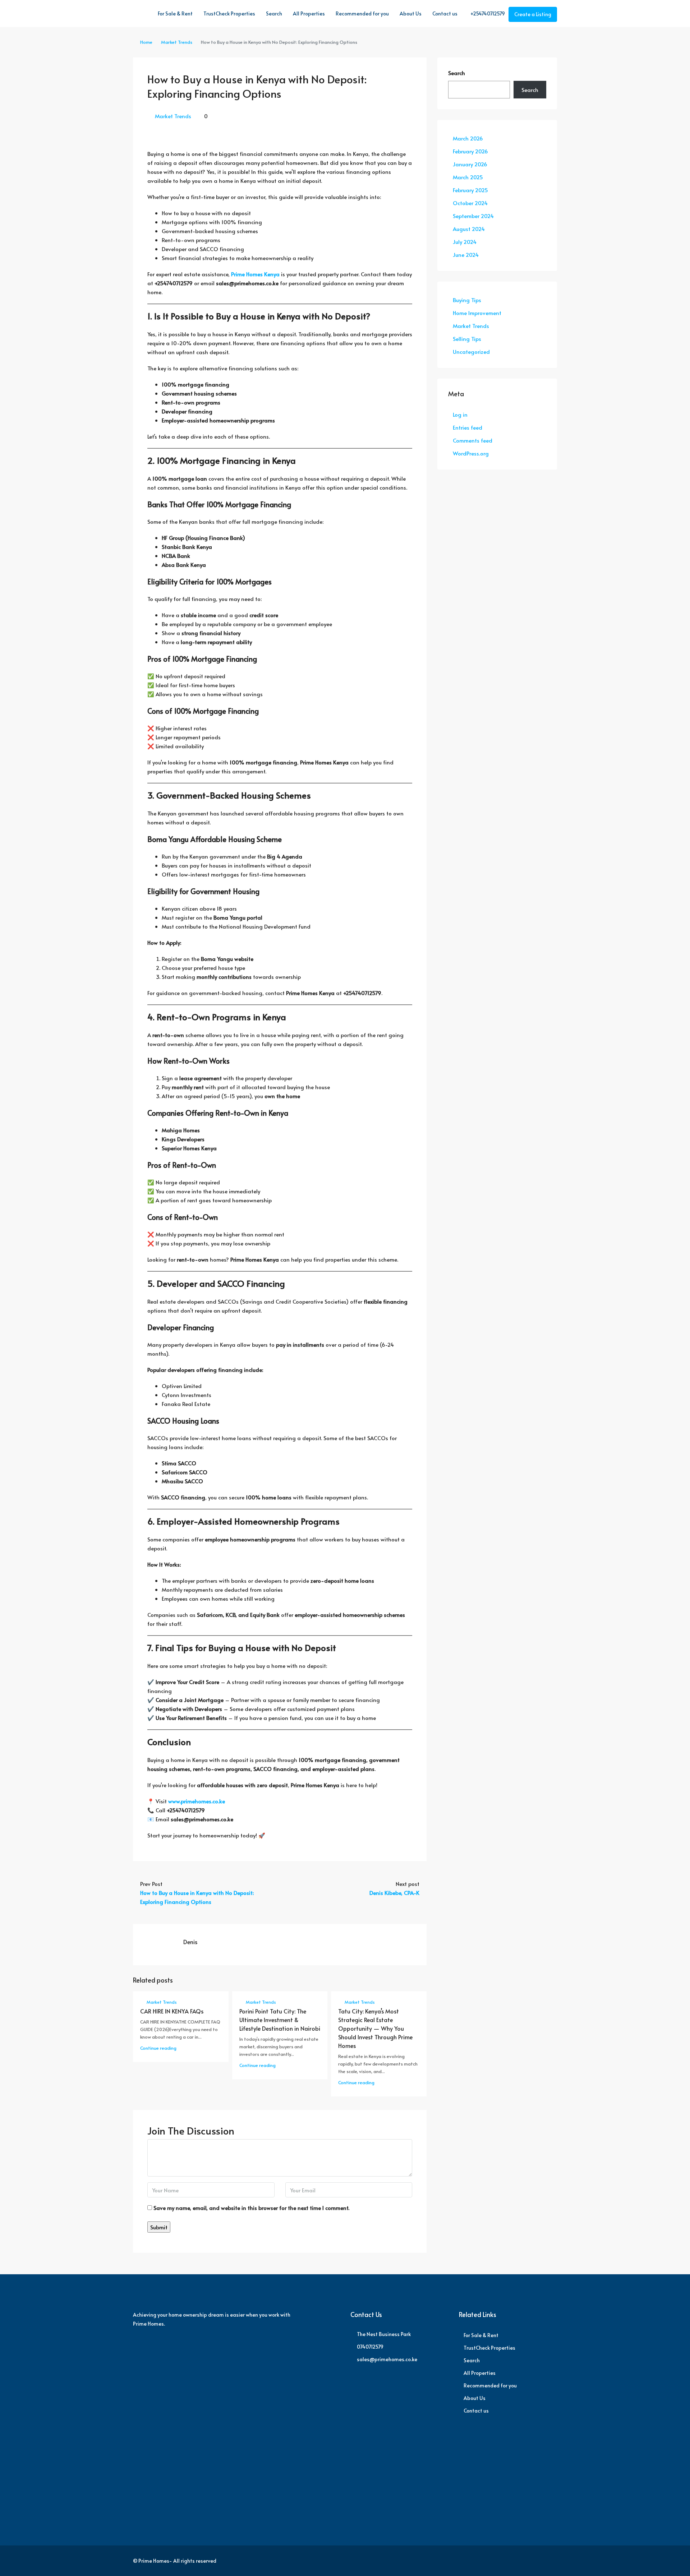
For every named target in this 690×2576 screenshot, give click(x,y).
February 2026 (470, 151)
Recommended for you (362, 13)
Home (146, 42)
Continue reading (158, 2048)
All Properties (309, 13)
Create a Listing (533, 14)
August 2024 (469, 229)
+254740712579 (487, 13)
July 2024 (465, 242)
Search (274, 13)
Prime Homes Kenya (255, 274)
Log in (460, 414)
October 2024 (470, 203)
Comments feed (473, 440)
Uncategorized (471, 352)
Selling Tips (467, 339)
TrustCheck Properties (229, 13)
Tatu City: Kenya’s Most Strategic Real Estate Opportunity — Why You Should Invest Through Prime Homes (375, 2028)
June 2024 (466, 255)
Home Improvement (477, 313)
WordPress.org (471, 453)
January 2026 (470, 164)
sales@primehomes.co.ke (387, 2359)
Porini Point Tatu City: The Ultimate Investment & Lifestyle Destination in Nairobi (280, 2020)
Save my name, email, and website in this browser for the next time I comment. (251, 2208)
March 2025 (468, 177)
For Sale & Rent (175, 13)
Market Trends (177, 42)
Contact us (445, 13)
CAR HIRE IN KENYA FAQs (172, 2011)
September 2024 (473, 216)
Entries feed (468, 427)
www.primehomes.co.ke (197, 1801)
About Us (411, 13)
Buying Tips (467, 300)
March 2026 (468, 138)
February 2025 (470, 190)
